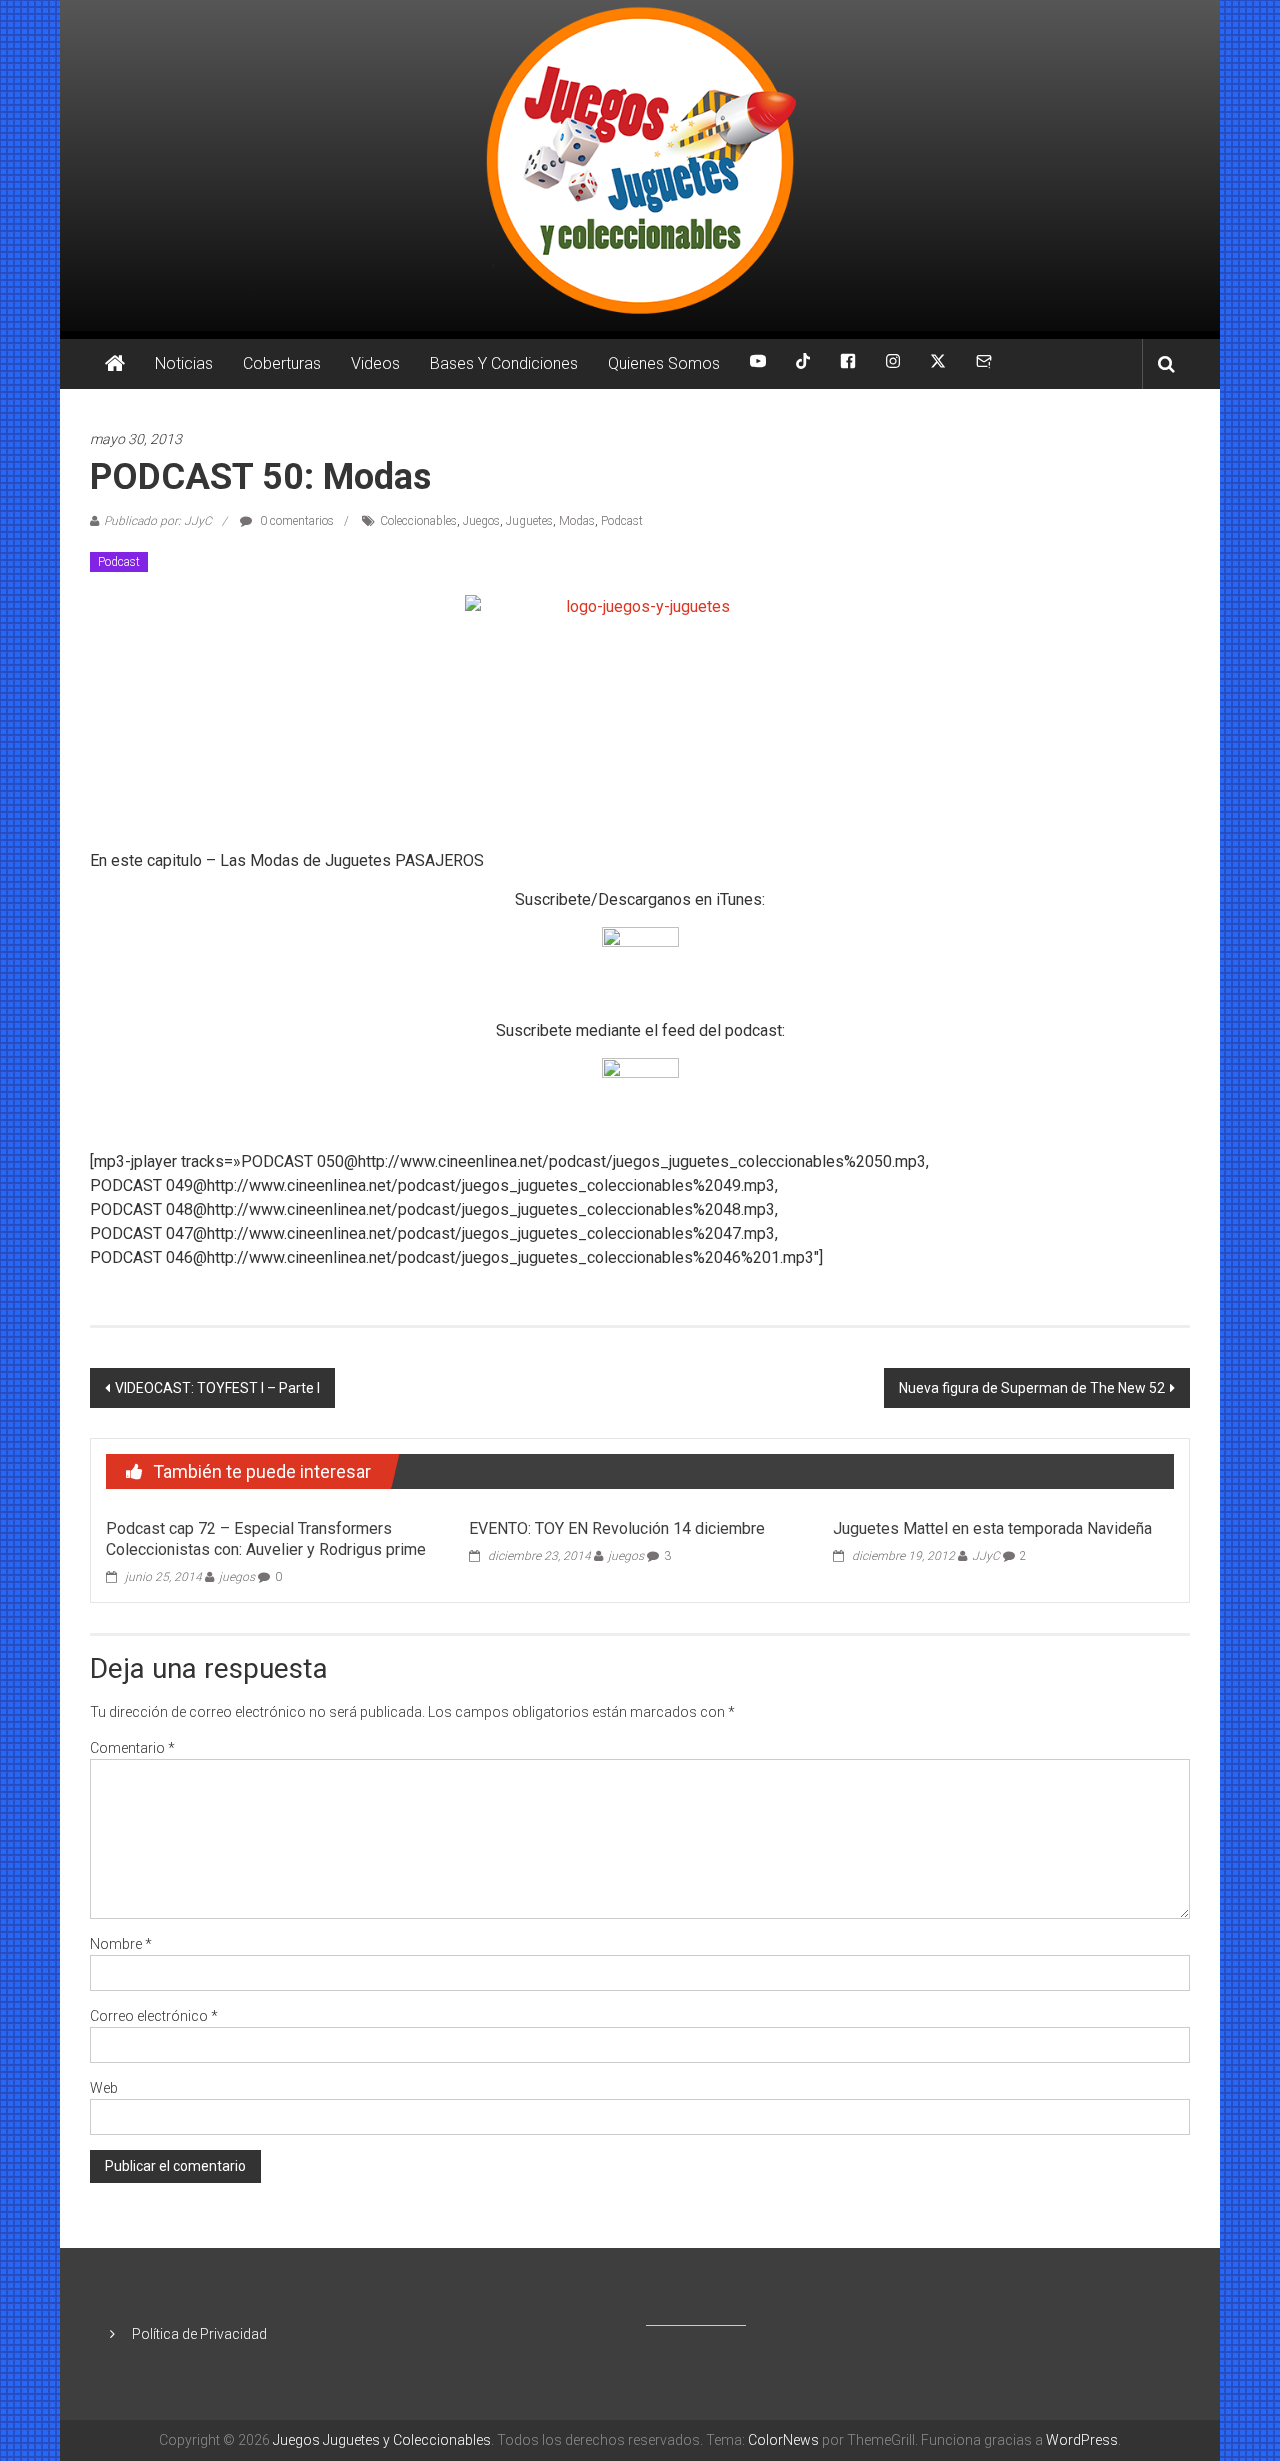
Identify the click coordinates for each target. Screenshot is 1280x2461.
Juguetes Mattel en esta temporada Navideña (992, 1528)
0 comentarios (295, 521)
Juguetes (529, 521)
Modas (577, 521)
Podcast (622, 521)
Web (104, 2088)
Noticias (184, 363)
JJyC (986, 1556)
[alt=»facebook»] (848, 364)
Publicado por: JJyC (158, 521)
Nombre (121, 1944)
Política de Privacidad (199, 2334)
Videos (375, 363)
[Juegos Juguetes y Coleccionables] (640, 165)
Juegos (481, 521)
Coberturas (282, 363)
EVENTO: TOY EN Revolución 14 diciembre (617, 1528)
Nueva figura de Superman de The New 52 (1032, 1388)
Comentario (132, 1748)
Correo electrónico (154, 2016)
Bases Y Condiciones (504, 363)
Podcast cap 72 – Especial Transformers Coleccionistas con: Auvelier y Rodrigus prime (266, 1539)
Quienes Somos (664, 363)
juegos (237, 1577)
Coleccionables (418, 521)
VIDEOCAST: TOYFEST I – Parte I (217, 1388)
